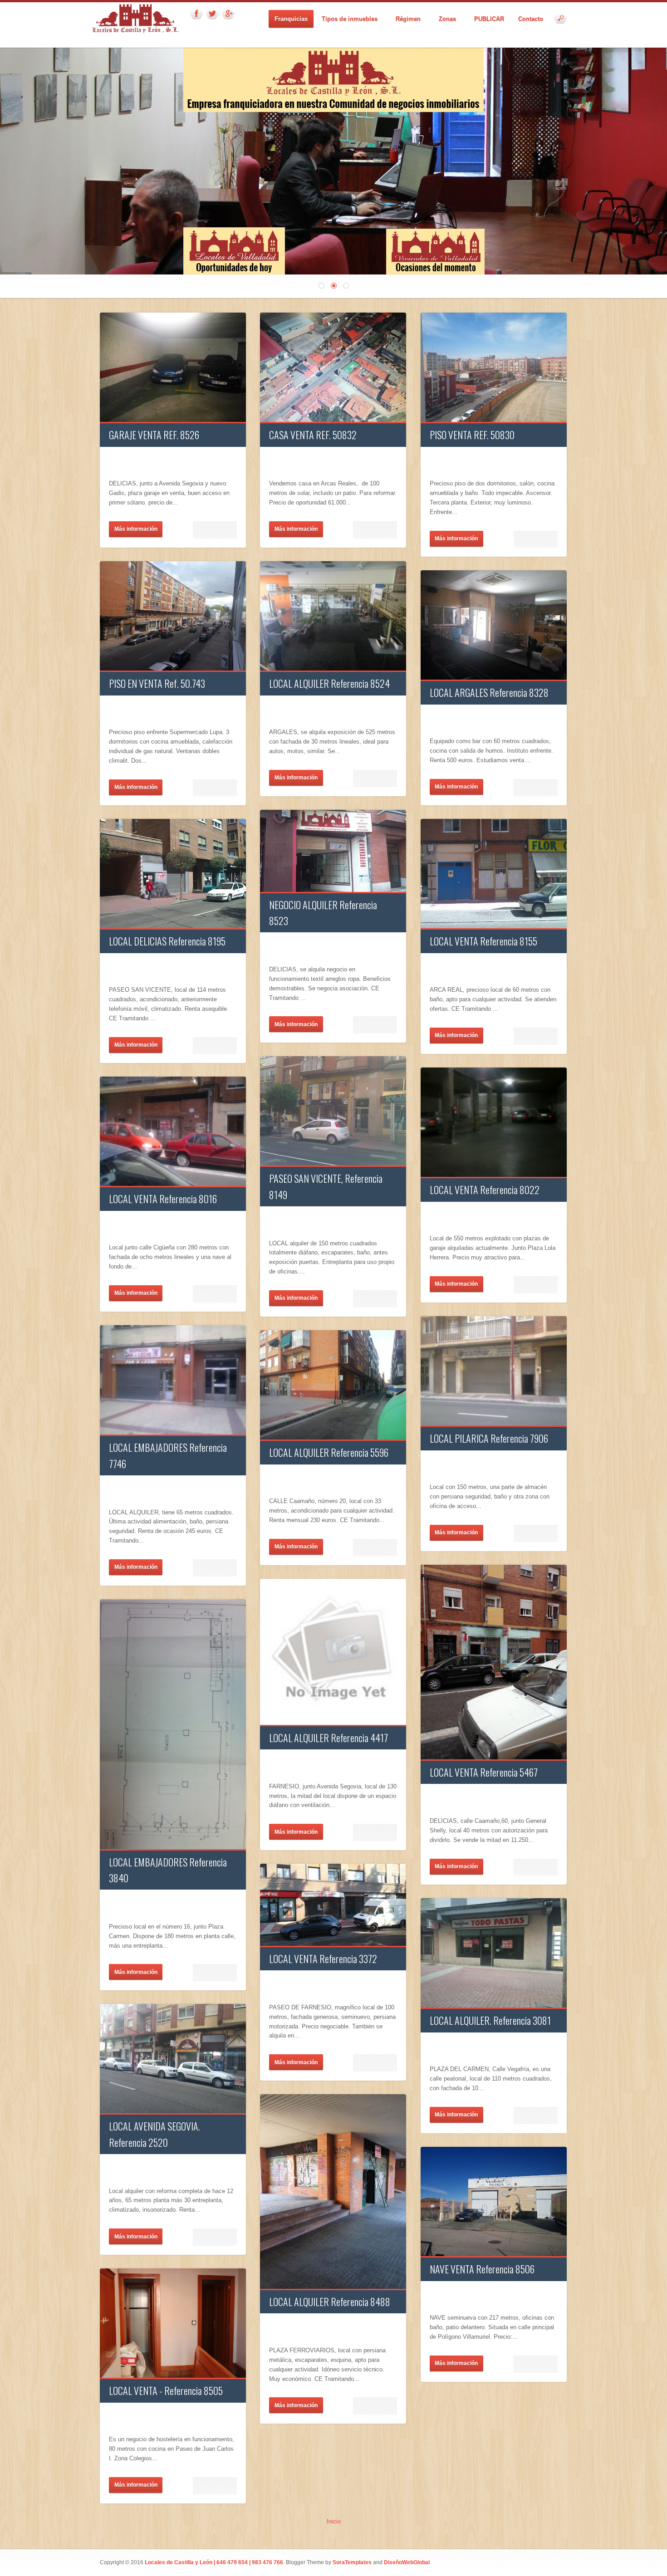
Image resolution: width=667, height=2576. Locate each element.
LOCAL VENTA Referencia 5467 (484, 1772)
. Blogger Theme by (327, 2562)
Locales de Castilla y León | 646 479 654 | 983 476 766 (214, 2562)
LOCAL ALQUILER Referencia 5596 (329, 1452)
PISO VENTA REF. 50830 (472, 435)
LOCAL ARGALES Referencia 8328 (489, 692)
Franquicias (291, 19)
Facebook (196, 14)
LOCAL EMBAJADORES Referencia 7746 (168, 1455)
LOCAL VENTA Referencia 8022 (485, 1190)
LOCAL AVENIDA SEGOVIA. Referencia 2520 (154, 2134)
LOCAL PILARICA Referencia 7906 (489, 1438)
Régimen (405, 19)
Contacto (531, 19)
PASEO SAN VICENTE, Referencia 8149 (326, 1186)
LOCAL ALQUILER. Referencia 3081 (490, 2020)
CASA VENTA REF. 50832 (313, 435)
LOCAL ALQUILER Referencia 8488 (330, 2302)
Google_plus (228, 14)
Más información (136, 529)
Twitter (212, 14)
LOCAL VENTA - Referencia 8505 (166, 2390)
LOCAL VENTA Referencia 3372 (323, 1959)
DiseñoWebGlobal (407, 2562)
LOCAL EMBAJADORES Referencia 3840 (168, 1870)
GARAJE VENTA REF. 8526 (154, 435)
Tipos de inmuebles (347, 19)
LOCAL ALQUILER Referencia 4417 (329, 1738)
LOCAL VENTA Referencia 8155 (483, 941)
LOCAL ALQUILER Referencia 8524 (329, 683)
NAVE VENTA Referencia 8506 (482, 2269)
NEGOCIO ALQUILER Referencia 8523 (323, 913)
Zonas (444, 19)
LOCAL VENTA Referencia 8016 (163, 1199)
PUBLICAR (489, 19)
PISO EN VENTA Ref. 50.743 (157, 683)
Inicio (334, 2521)
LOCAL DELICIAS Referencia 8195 (167, 941)
